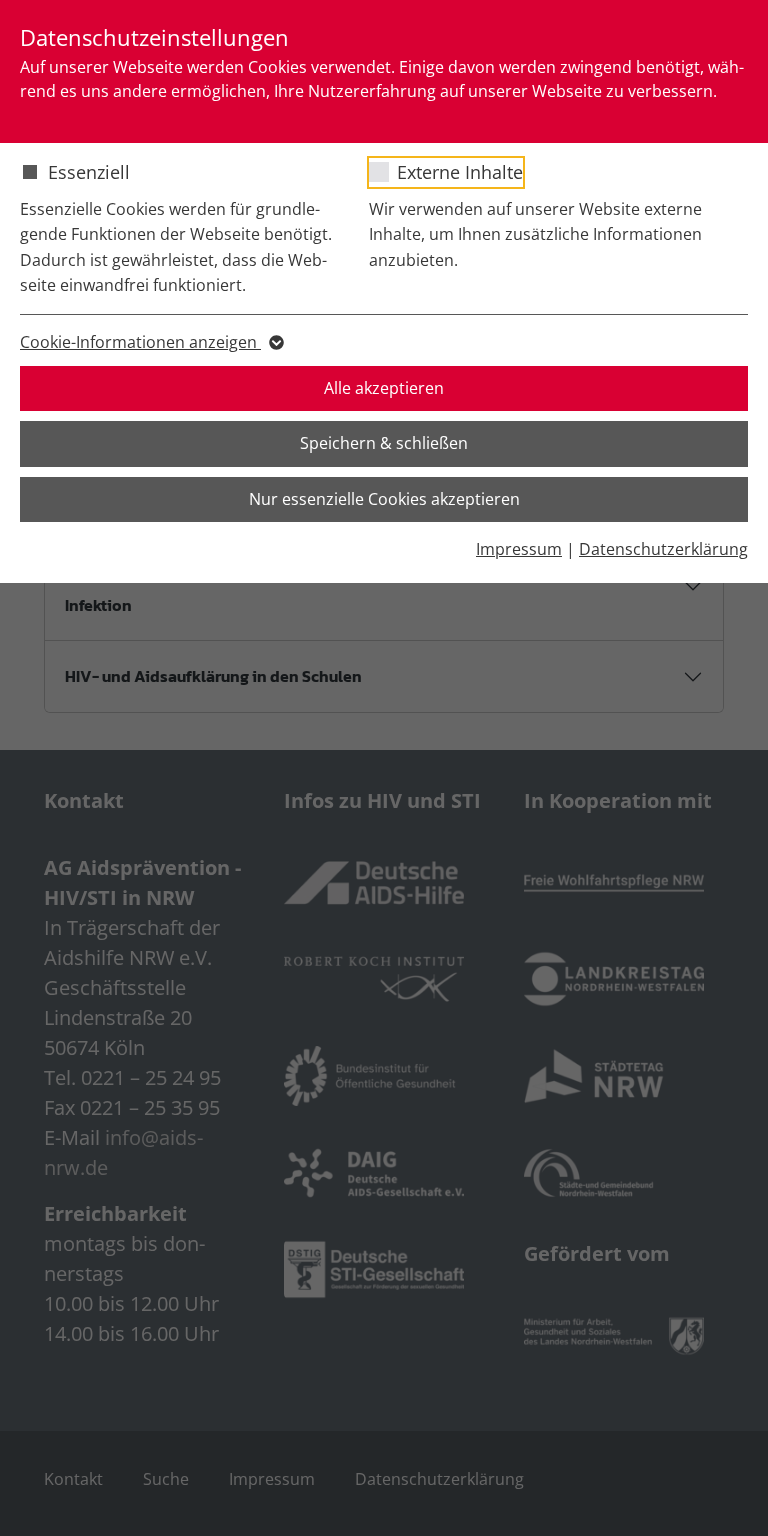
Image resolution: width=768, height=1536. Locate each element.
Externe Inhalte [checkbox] (460, 172)
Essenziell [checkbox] (89, 172)
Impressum (519, 549)
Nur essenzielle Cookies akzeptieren (384, 499)
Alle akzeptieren (384, 388)
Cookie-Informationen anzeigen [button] (140, 342)
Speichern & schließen (384, 443)
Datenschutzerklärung (663, 549)
